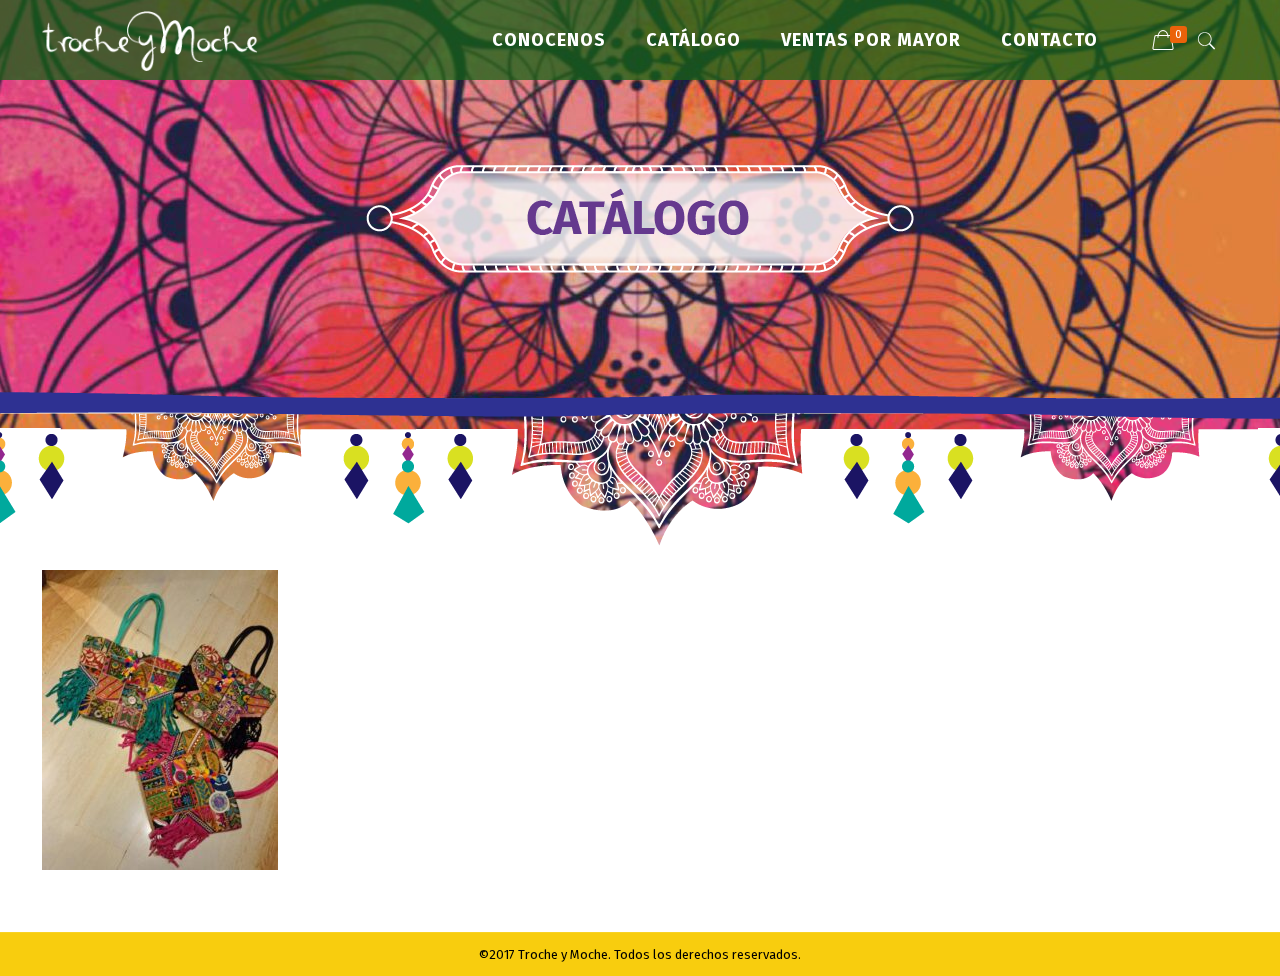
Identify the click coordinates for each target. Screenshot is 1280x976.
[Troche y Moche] (150, 40)
